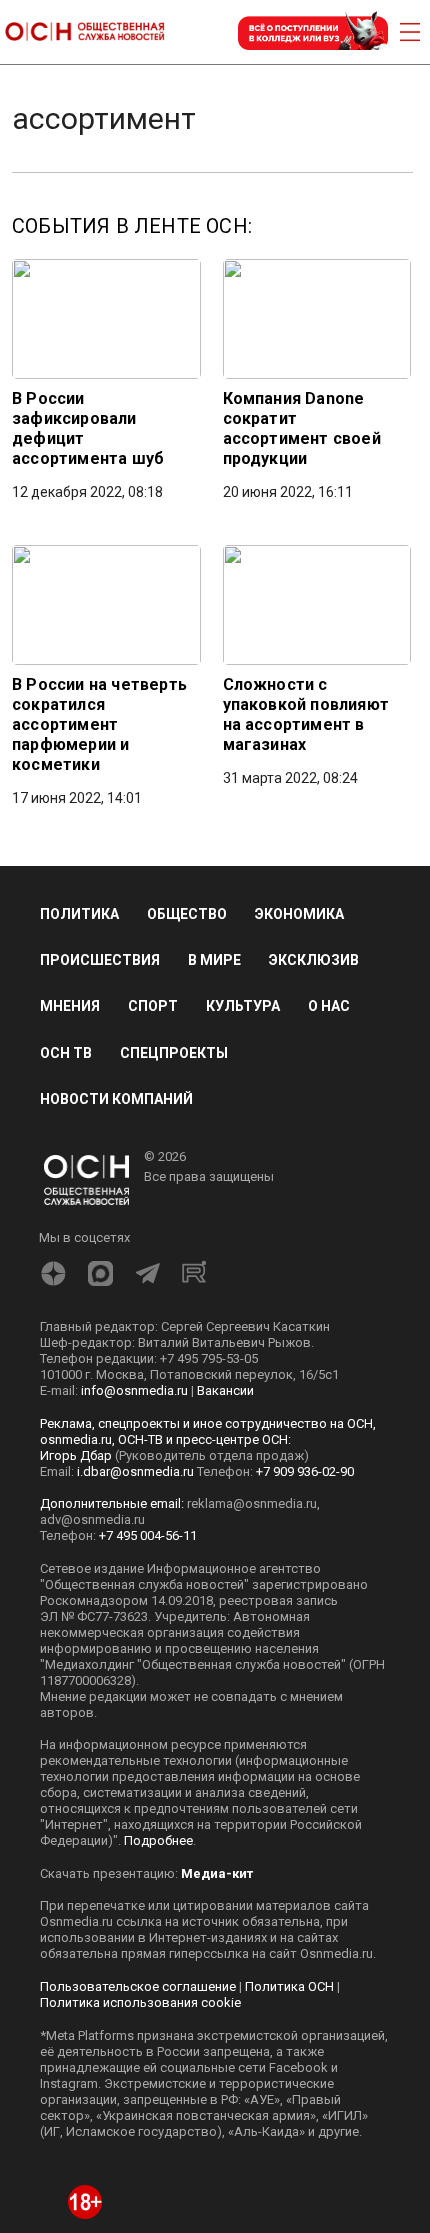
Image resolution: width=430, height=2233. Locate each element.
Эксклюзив (314, 960)
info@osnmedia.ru (134, 1390)
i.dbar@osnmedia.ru (135, 1471)
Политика (79, 914)
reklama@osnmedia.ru (252, 1503)
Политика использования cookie (140, 2002)
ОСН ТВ (66, 1053)
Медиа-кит (217, 1873)
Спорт (153, 1006)
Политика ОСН (289, 1986)
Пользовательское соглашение (138, 1986)
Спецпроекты (174, 1053)
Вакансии (225, 1390)
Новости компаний (116, 1099)
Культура (243, 1006)
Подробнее (158, 1840)
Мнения (70, 1006)
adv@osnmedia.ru (92, 1519)
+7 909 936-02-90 (305, 1471)
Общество (187, 914)
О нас (329, 1006)
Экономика (299, 914)
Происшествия (100, 960)
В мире (214, 960)
